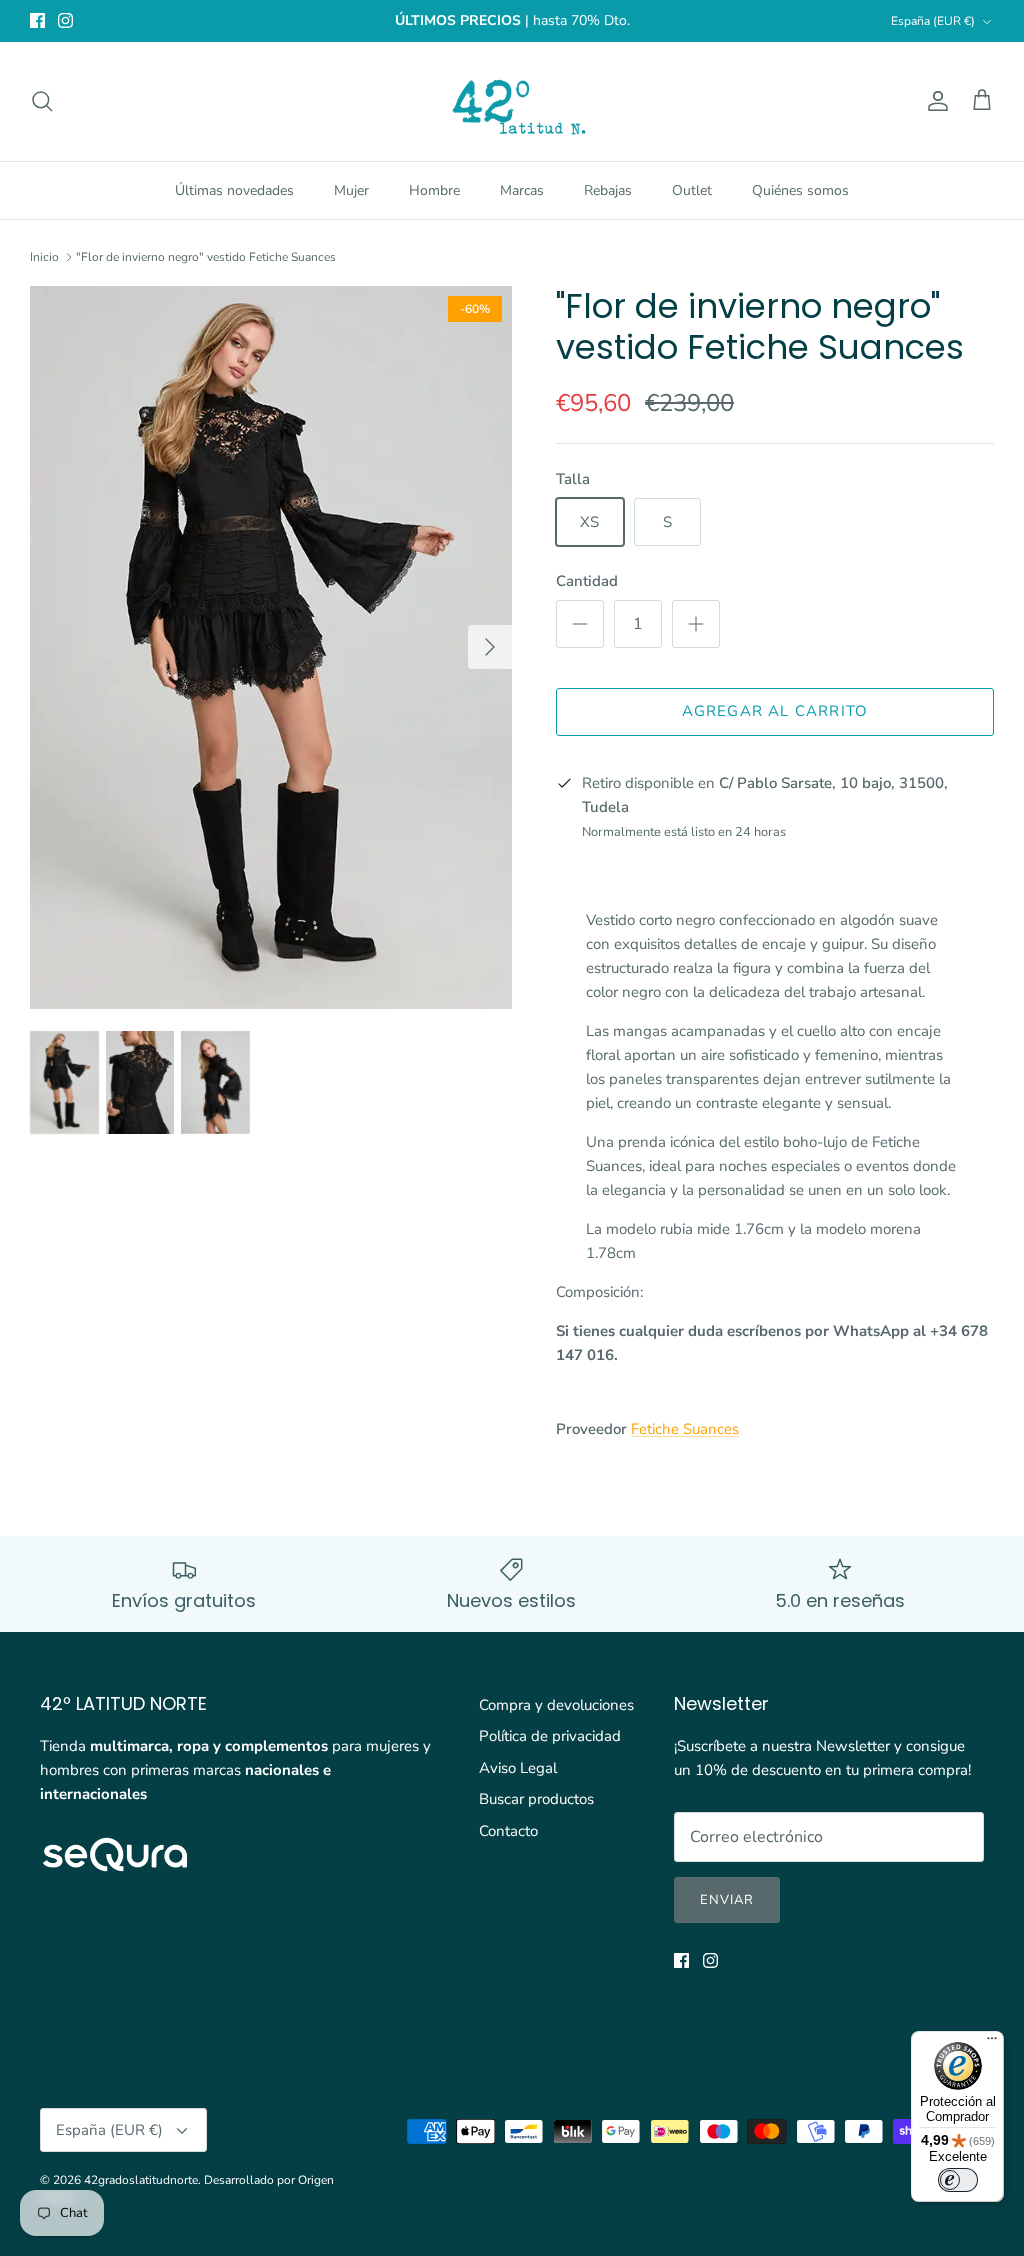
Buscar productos (536, 1799)
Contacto (508, 1831)
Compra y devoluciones (556, 1705)
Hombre (434, 190)
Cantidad (587, 581)
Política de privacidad (550, 1736)
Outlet (692, 190)
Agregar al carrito (775, 711)
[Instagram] (65, 20)
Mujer (351, 190)
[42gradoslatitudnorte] (512, 101)
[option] (271, 647)
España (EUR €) (933, 21)
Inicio (44, 257)
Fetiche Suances (685, 1429)
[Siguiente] (490, 647)
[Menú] (992, 2043)
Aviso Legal (518, 1768)
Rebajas (608, 190)
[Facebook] (37, 20)
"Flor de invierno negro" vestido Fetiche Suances (206, 257)
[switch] (958, 2180)
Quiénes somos (800, 190)
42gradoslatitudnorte (141, 2180)
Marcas (522, 190)
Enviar (727, 1900)
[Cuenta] (934, 101)
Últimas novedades (234, 190)
